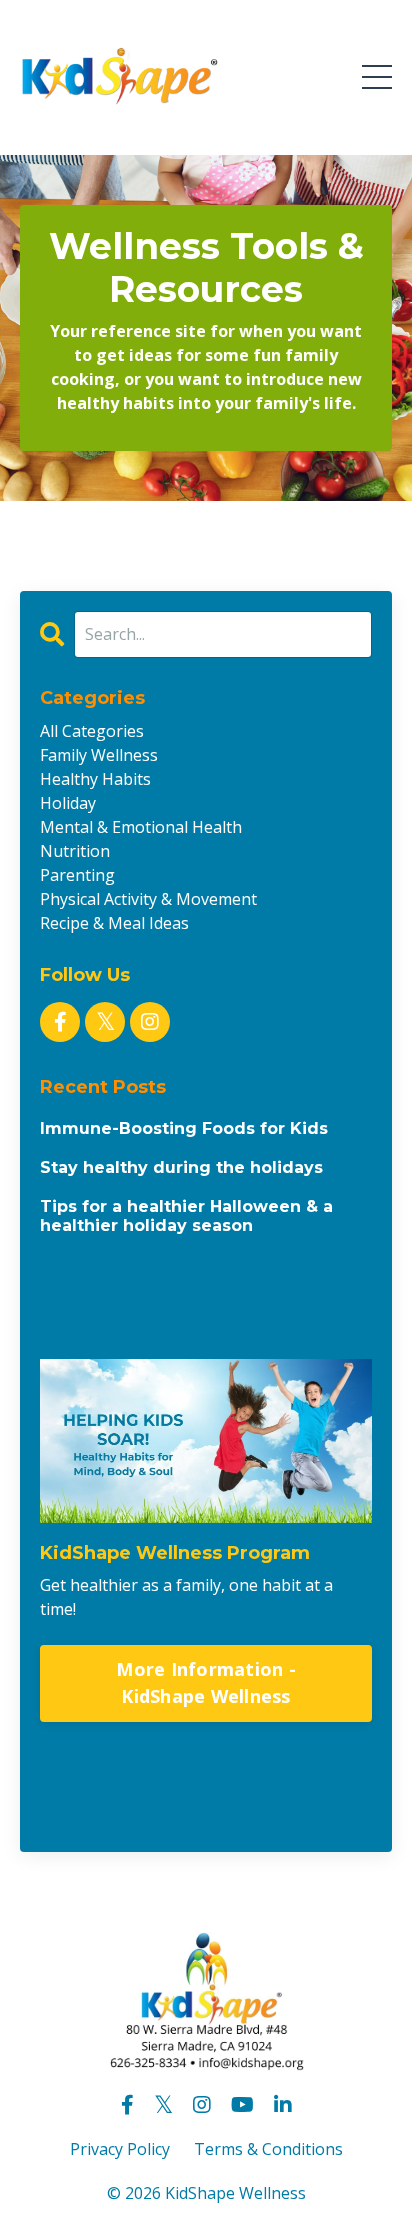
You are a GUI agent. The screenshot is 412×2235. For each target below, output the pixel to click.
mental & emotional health (141, 827)
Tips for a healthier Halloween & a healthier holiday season (186, 1216)
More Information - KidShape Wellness (206, 1682)
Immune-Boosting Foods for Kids (184, 1128)
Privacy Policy (120, 2149)
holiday (68, 803)
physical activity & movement (148, 899)
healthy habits (95, 779)
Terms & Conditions (268, 2149)
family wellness (99, 755)
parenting (77, 875)
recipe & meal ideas (114, 923)
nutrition (75, 851)
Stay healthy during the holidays (181, 1167)
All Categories (92, 731)
